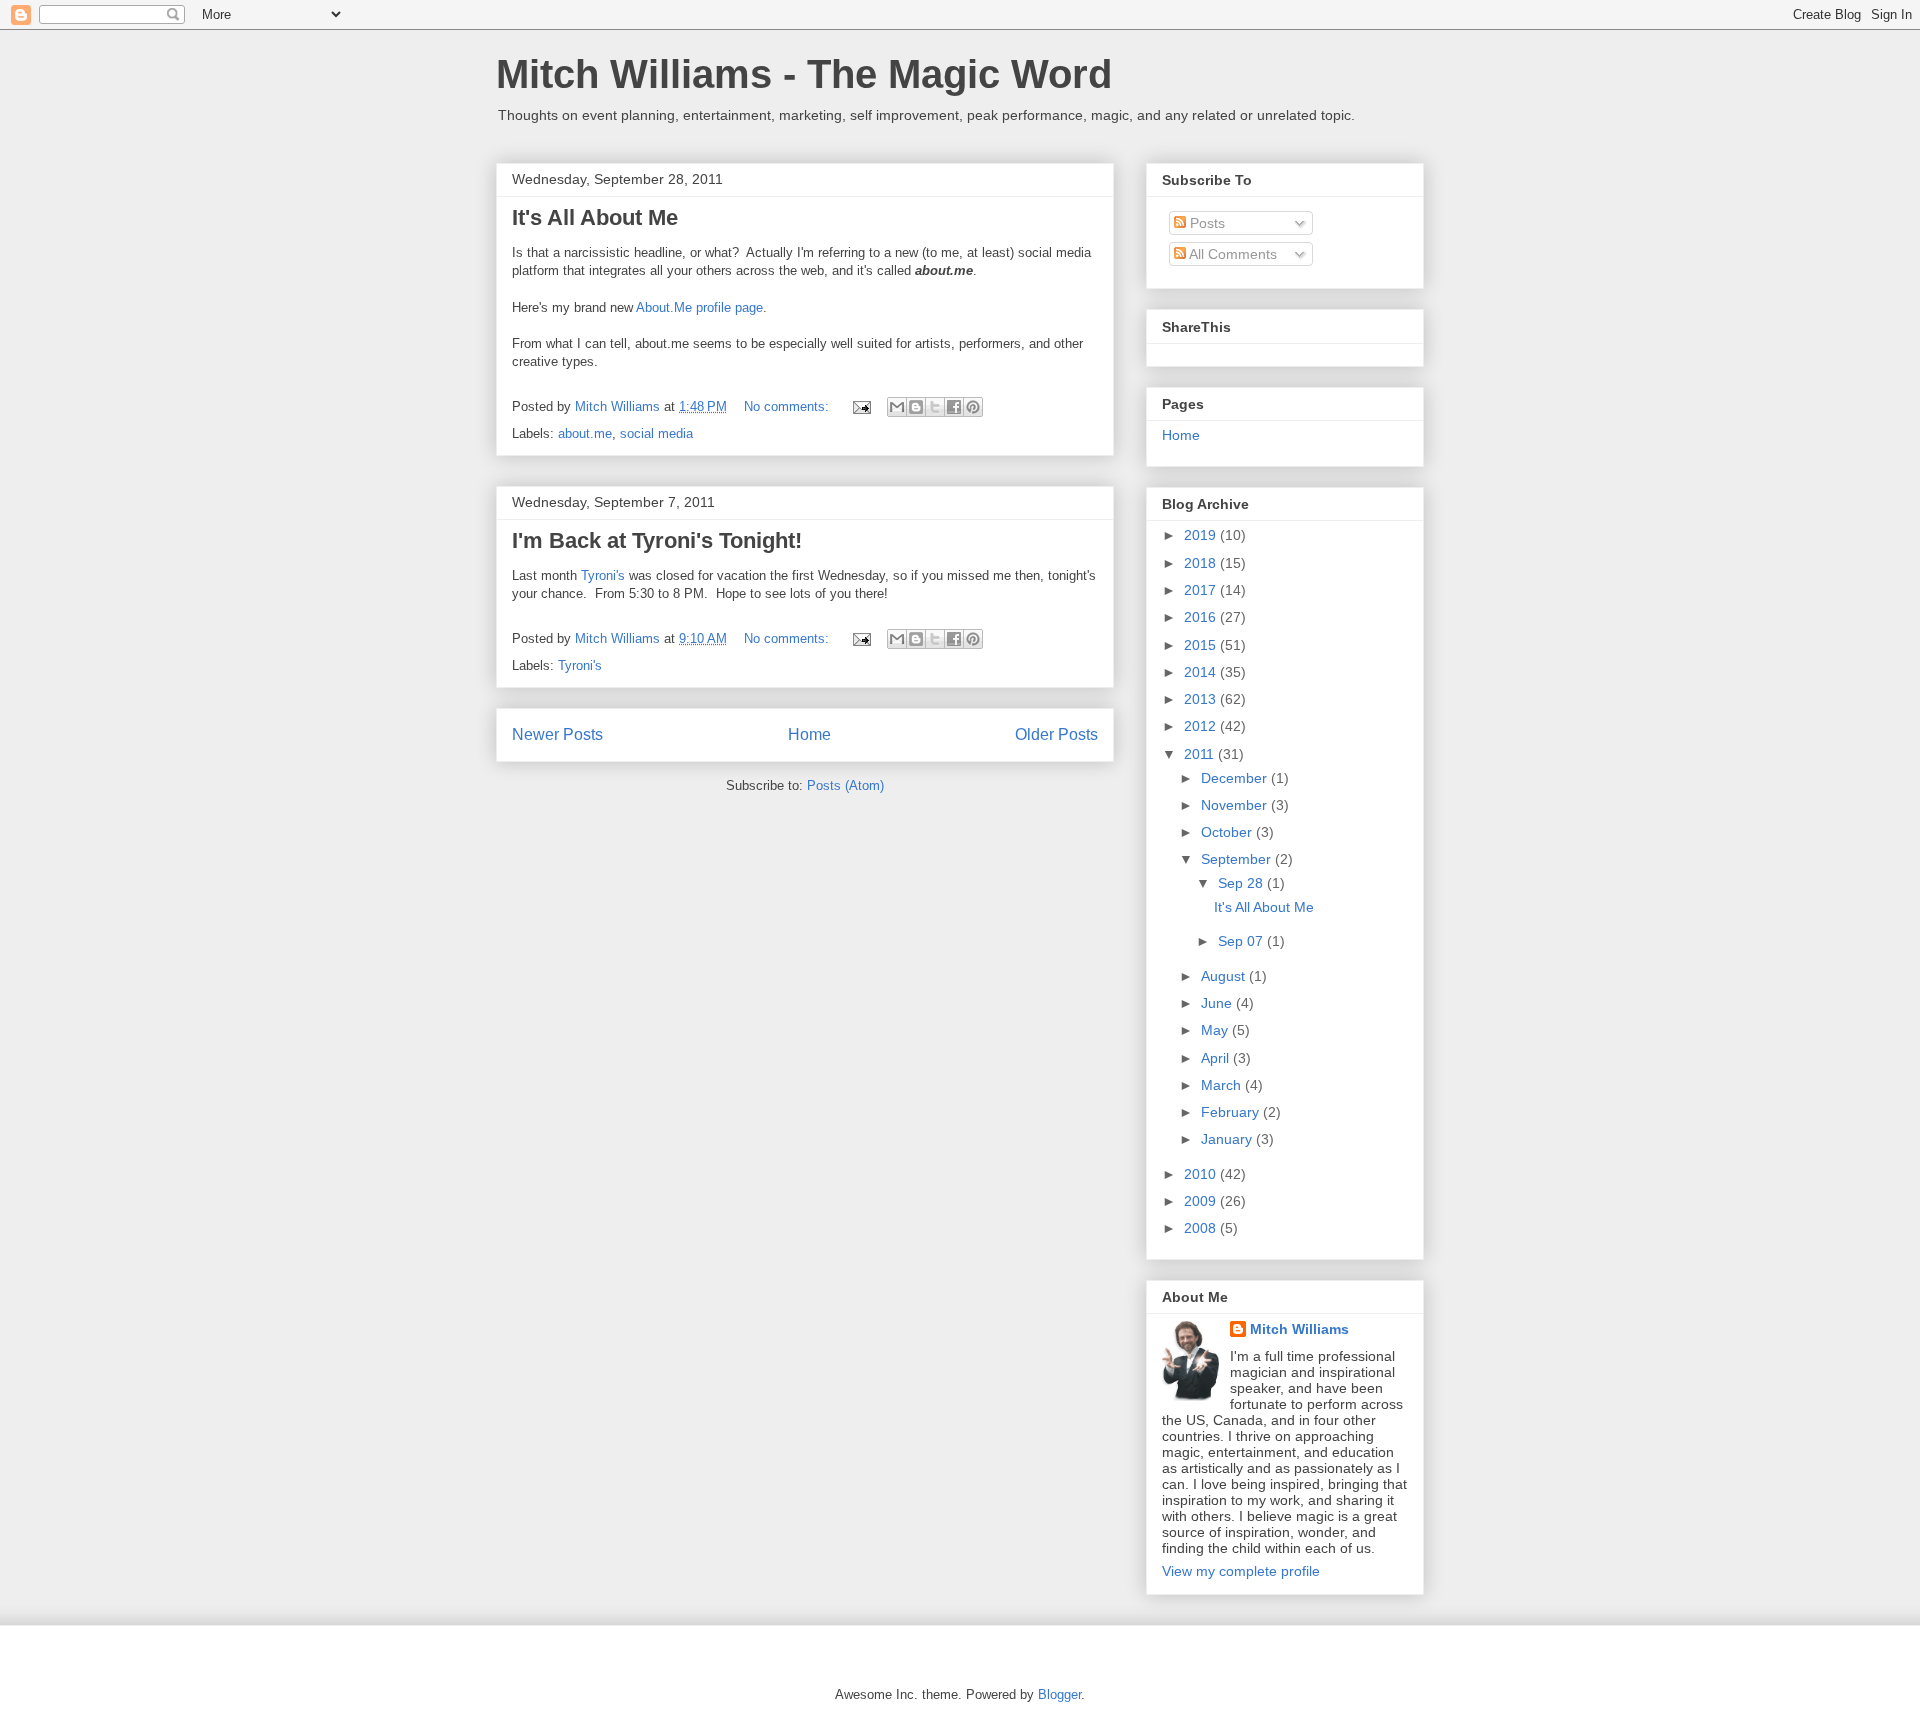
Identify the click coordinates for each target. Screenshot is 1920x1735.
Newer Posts (557, 734)
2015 (1202, 645)
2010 (1202, 1174)
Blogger (1059, 1694)
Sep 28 (1242, 883)
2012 (1202, 726)
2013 (1202, 699)
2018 (1202, 563)
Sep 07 (1242, 941)
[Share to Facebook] (954, 407)
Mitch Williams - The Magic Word (804, 74)
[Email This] (897, 407)
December (1236, 778)
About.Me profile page (699, 307)
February (1232, 1112)
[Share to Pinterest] (973, 407)
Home (809, 734)
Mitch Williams (1299, 1329)
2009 (1202, 1201)
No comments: (788, 406)
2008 (1202, 1228)
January (1228, 1139)
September (1238, 859)
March (1223, 1085)
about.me (585, 433)
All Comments (1231, 254)
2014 (1202, 672)
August (1225, 976)
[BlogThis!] (916, 407)
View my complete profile (1241, 1571)
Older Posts (1056, 734)
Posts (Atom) (845, 785)
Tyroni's (603, 575)
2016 (1202, 617)
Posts (1205, 223)
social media (656, 433)
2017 (1202, 590)
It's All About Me (595, 217)
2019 (1202, 535)
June (1218, 1003)
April (1217, 1058)
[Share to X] (935, 407)
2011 (1201, 754)
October (1228, 832)
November (1236, 805)
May (1216, 1030)
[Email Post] (860, 406)
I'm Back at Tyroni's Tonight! (657, 540)
